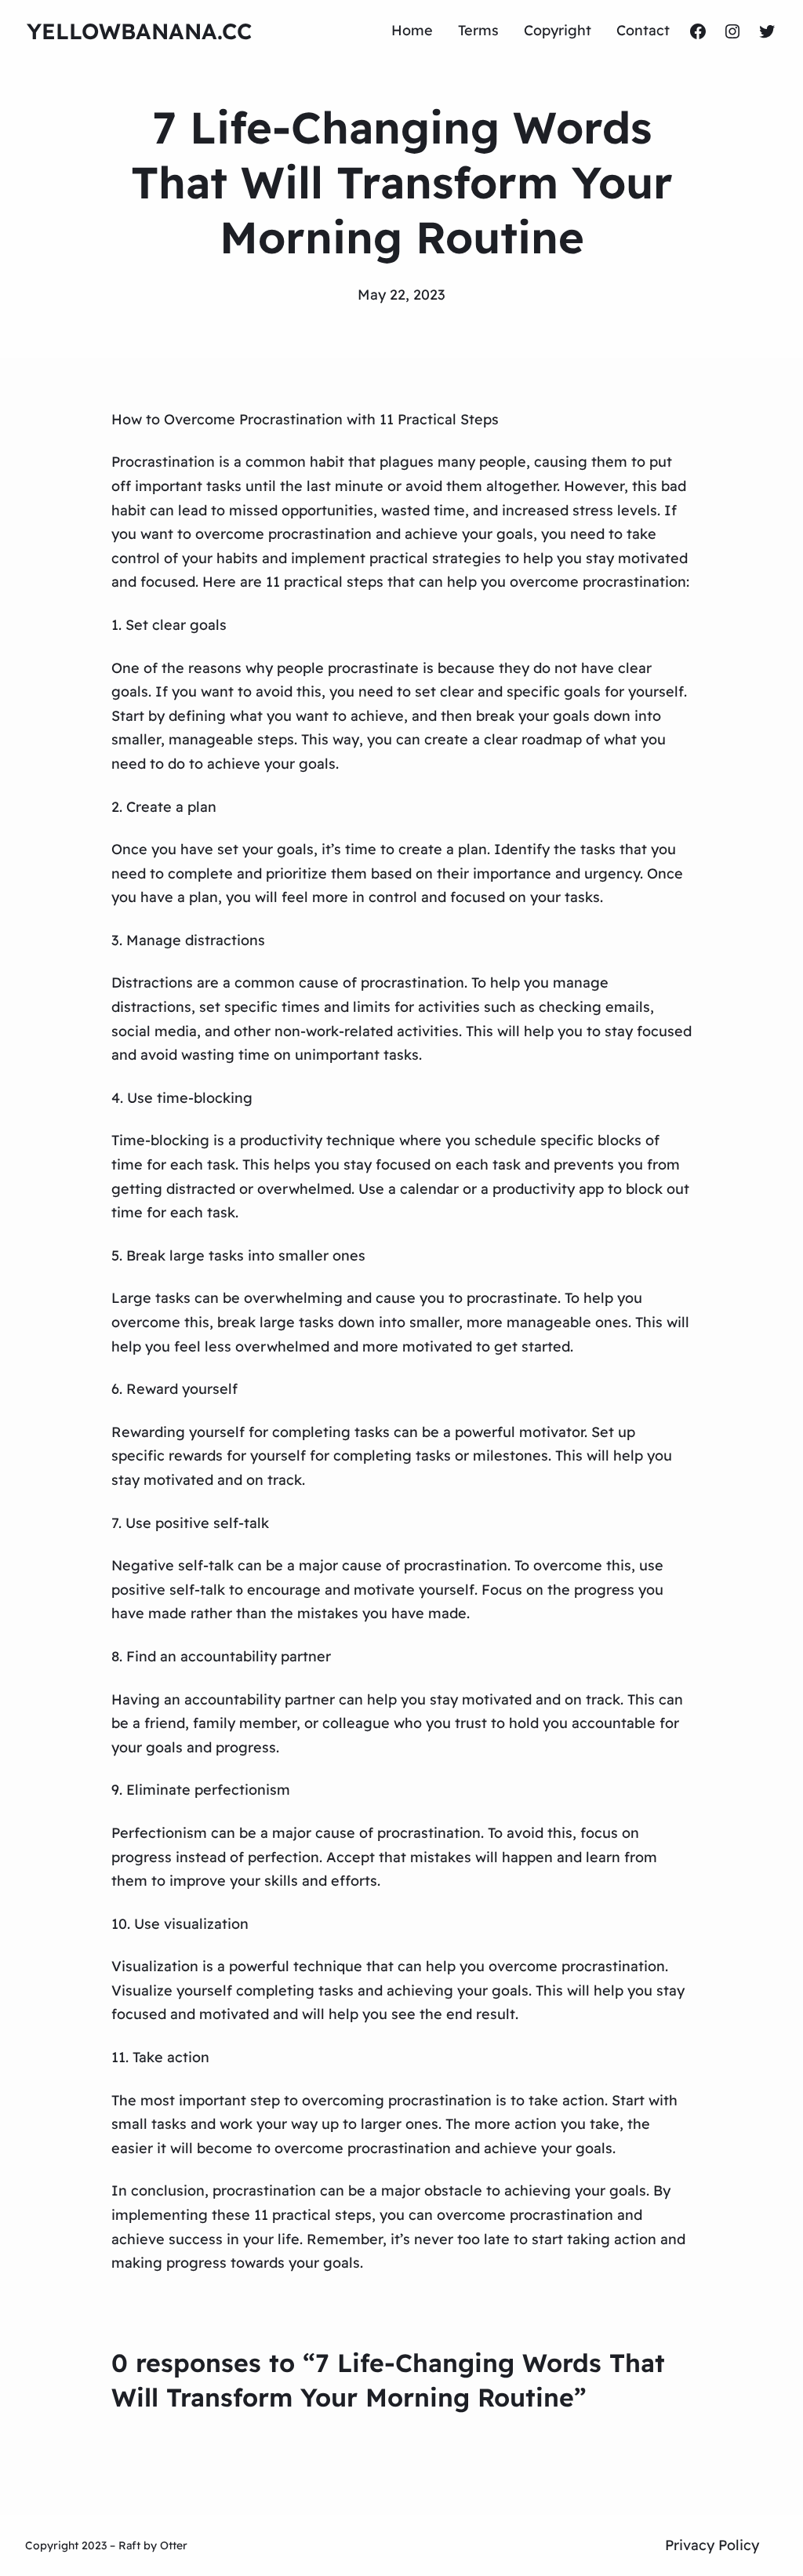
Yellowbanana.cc (139, 31)
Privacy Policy (712, 2545)
